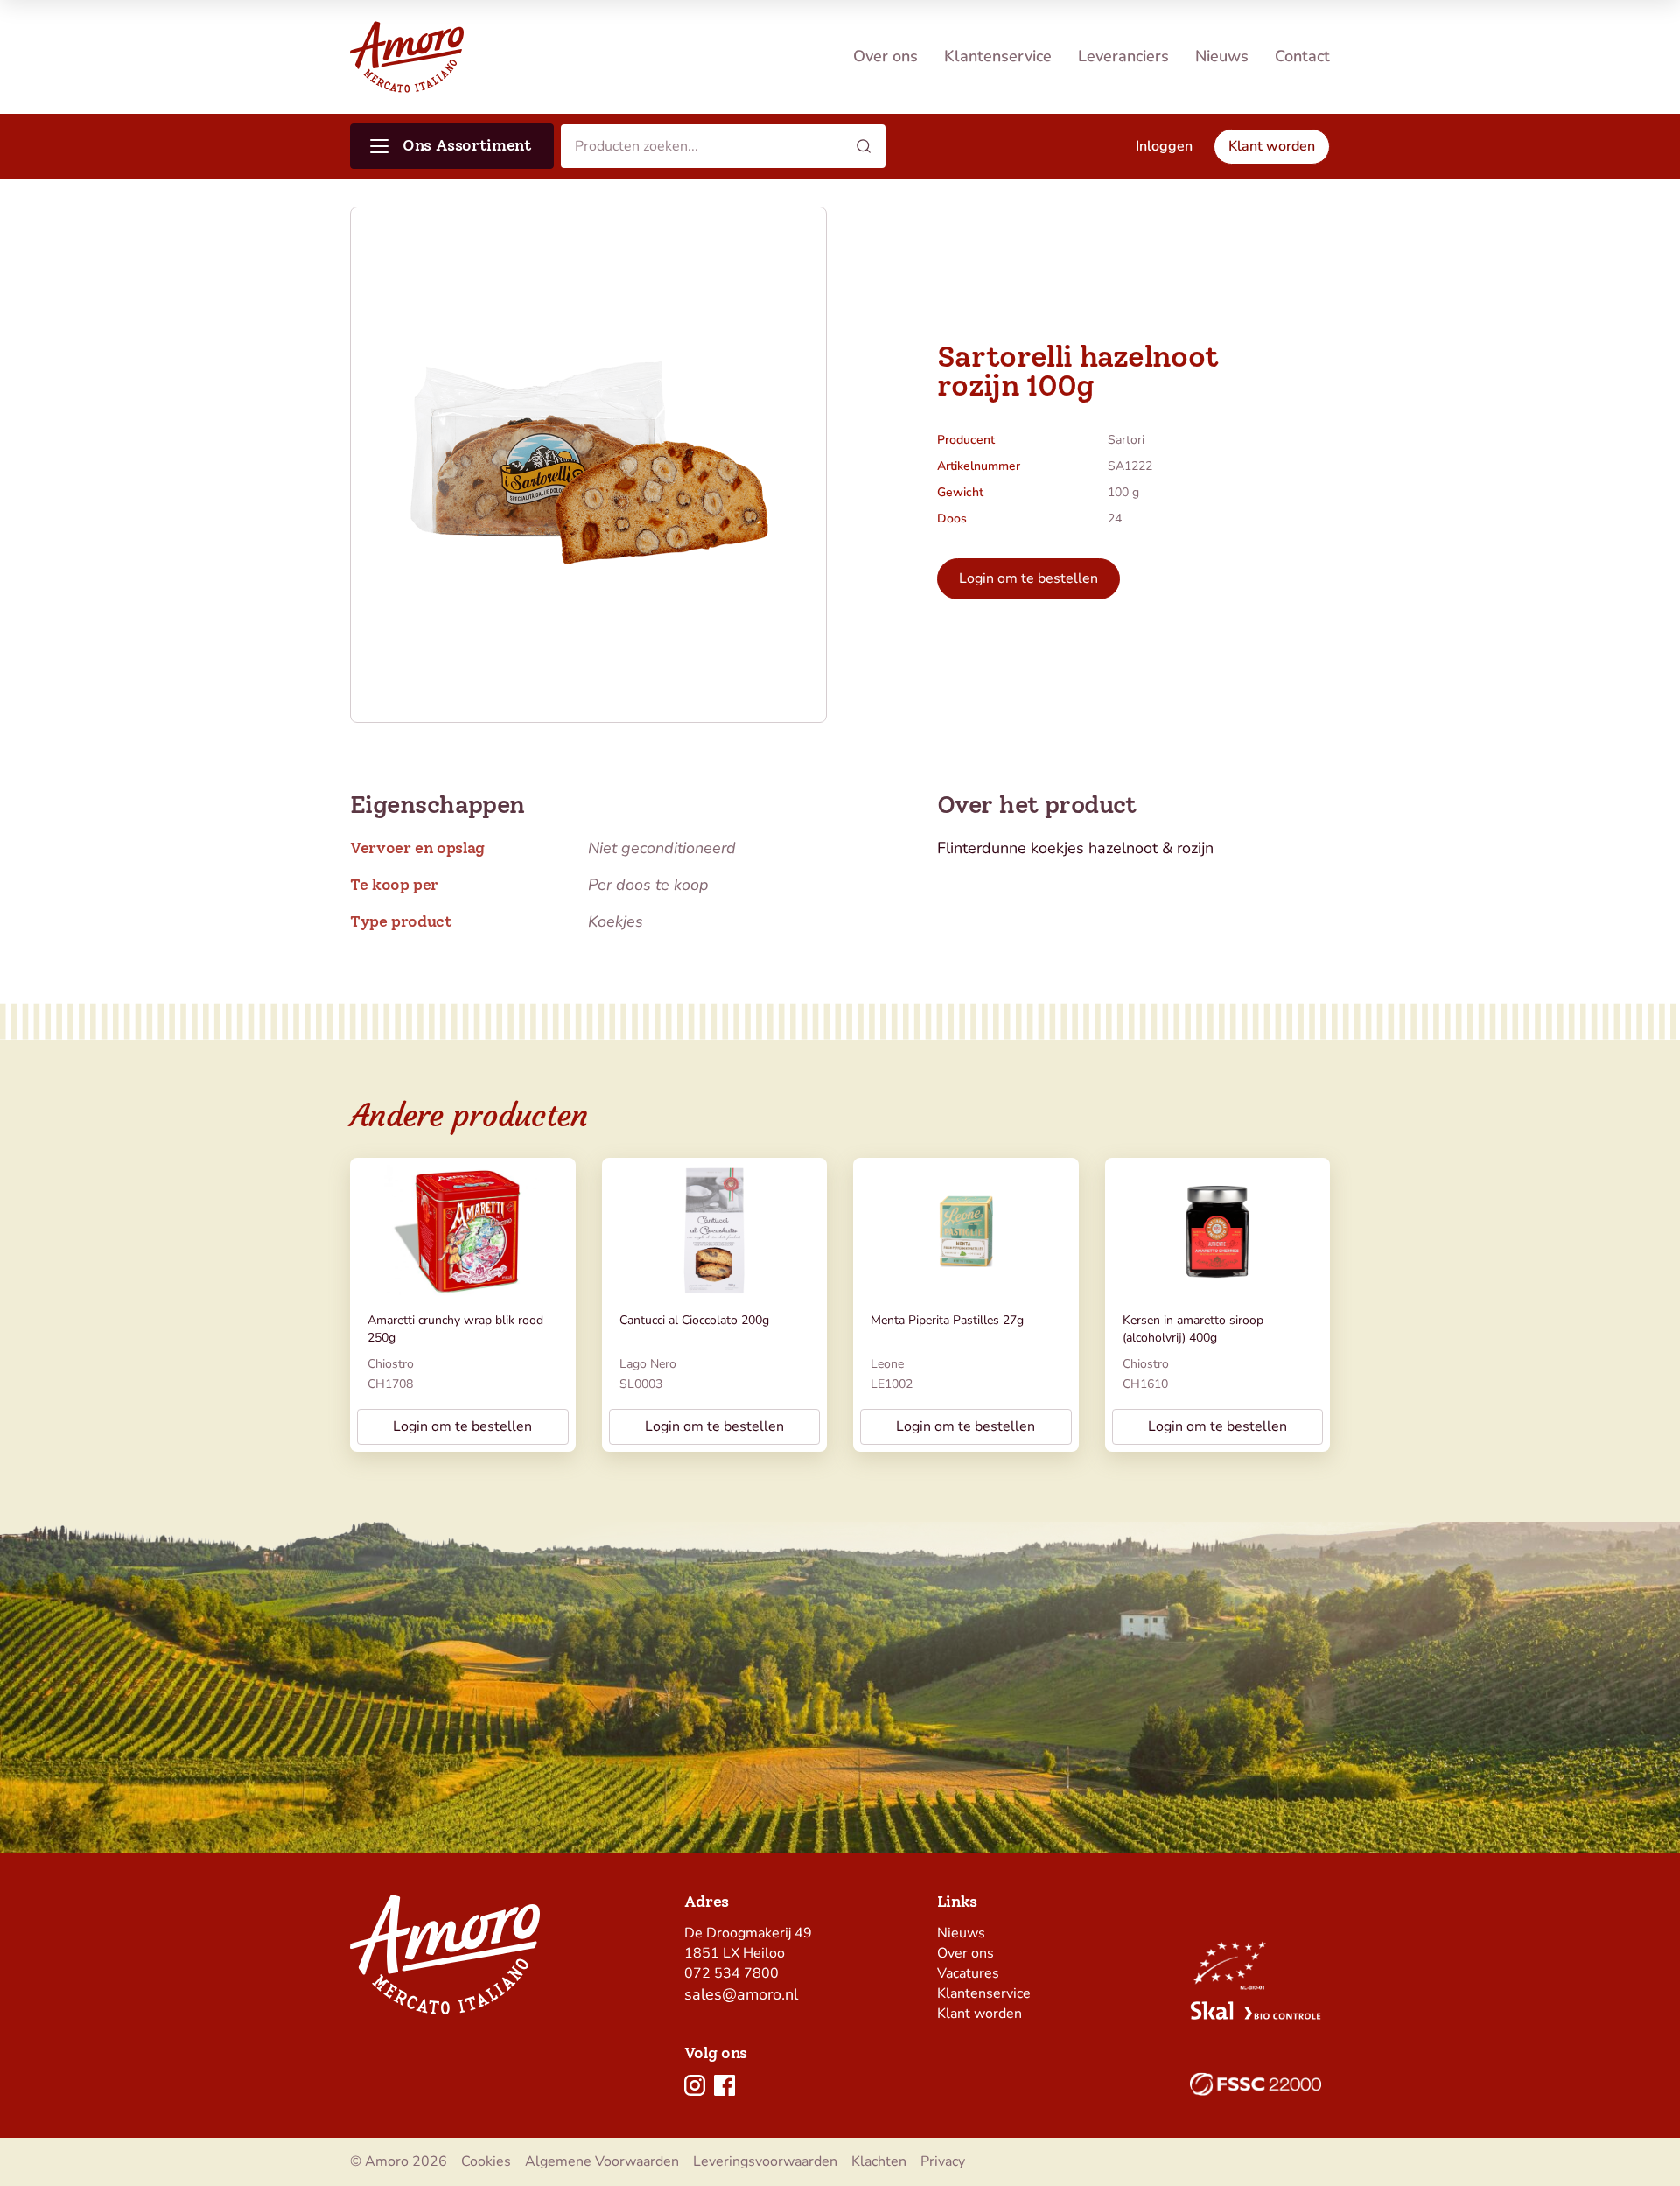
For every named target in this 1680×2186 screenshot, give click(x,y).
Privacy (943, 2161)
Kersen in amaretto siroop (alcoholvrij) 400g (1193, 1329)
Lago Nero (648, 1364)
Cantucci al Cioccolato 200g (694, 1320)
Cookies (486, 2161)
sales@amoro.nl (741, 1994)
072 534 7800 (731, 1973)
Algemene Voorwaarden (602, 2161)
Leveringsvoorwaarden (765, 2161)
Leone (887, 1364)
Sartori (1126, 440)
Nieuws (1222, 56)
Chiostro (391, 1364)
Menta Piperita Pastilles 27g (947, 1320)
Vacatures (968, 1973)
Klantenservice (998, 56)
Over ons (885, 56)
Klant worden (980, 2014)
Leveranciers (1123, 56)
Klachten (879, 2161)
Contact (1302, 56)
